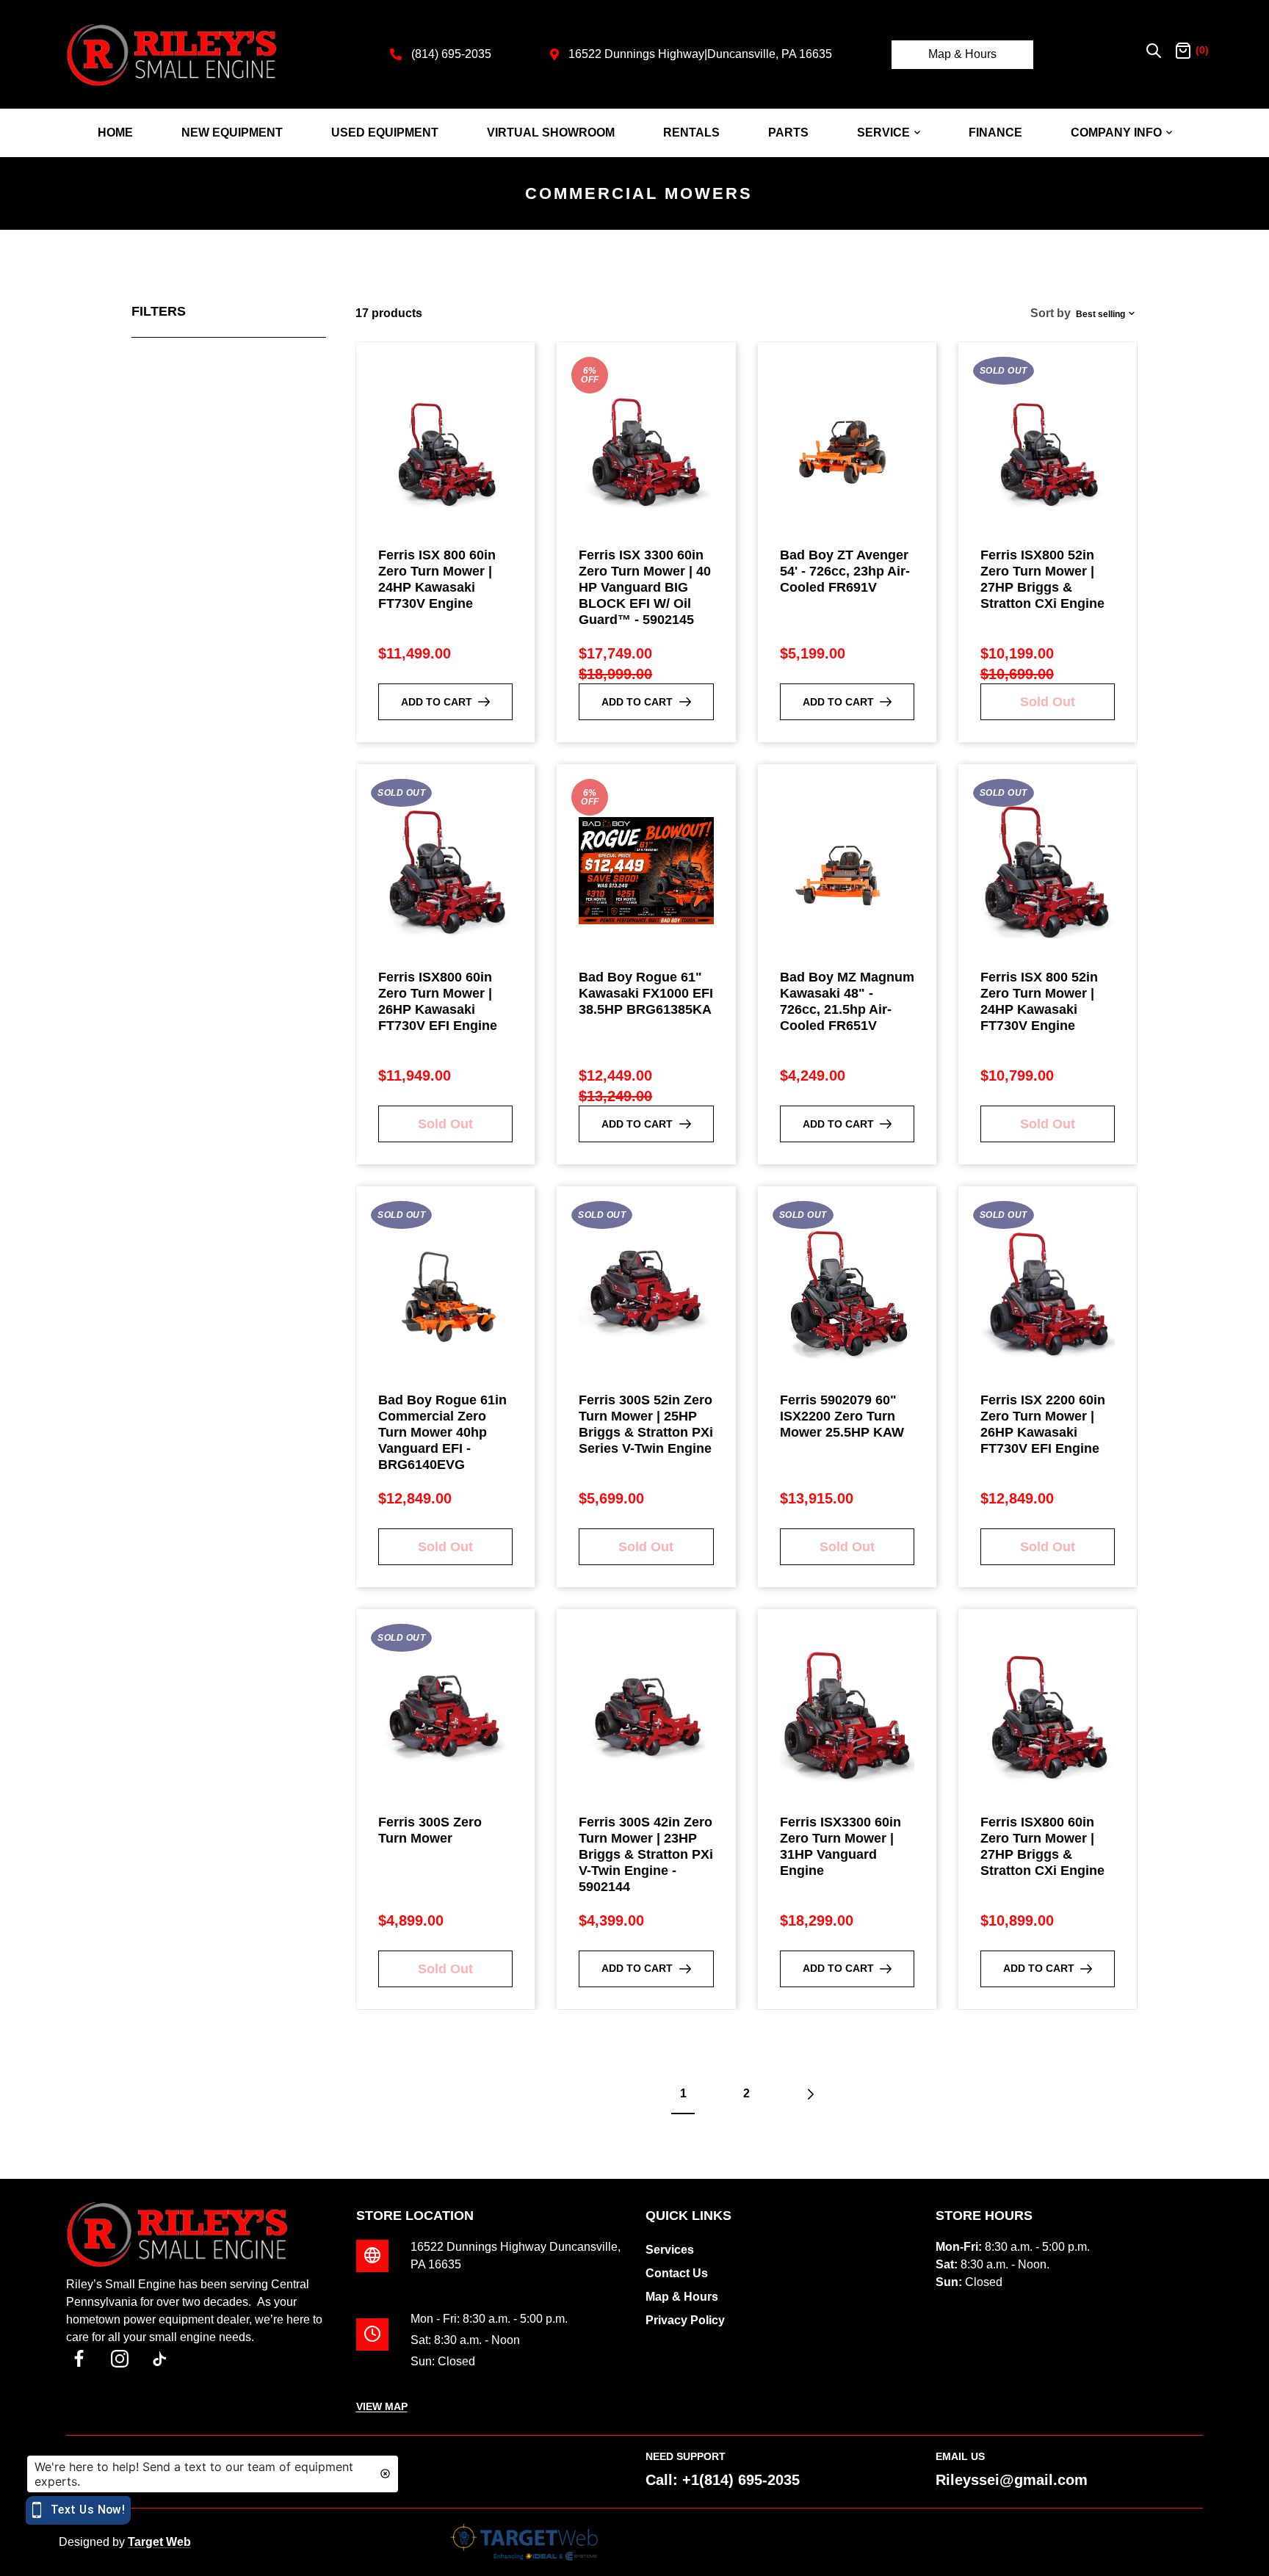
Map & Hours (962, 54)
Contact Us (677, 2273)
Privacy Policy (685, 2320)
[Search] (1154, 54)
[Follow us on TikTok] (160, 2359)
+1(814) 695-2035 (741, 2480)
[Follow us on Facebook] (79, 2359)
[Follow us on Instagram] (119, 2359)
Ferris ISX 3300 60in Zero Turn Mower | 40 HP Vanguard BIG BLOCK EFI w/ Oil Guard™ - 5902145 (645, 587)
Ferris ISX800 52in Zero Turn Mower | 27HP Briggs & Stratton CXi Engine (1042, 579)
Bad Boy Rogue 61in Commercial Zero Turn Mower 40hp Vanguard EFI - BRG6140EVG (442, 1432)
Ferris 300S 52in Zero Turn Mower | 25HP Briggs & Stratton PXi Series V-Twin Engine (646, 1424)
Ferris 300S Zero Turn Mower (430, 1830)
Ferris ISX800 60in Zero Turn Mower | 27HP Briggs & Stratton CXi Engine (1042, 1846)
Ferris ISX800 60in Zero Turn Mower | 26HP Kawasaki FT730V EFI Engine (438, 1001)
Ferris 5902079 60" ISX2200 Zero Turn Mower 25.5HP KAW (842, 1416)
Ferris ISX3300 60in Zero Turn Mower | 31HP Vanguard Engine (840, 1846)
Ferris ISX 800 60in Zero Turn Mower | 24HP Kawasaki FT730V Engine (437, 579)
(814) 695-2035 (451, 54)
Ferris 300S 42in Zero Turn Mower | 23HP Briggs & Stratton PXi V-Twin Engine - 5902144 (646, 1854)
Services (670, 2250)
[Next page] (810, 2094)
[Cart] (1183, 54)
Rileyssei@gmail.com (1012, 2480)
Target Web (159, 2542)
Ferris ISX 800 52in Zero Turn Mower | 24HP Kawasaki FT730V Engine (1039, 1001)
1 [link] (683, 2093)
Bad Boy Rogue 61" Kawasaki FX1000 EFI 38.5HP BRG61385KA (646, 993)
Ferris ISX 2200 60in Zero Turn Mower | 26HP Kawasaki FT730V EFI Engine (1043, 1424)
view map (382, 2406)
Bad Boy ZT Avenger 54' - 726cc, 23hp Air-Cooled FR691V (845, 571)
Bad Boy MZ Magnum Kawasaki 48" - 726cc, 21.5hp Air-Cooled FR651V (847, 1001)
